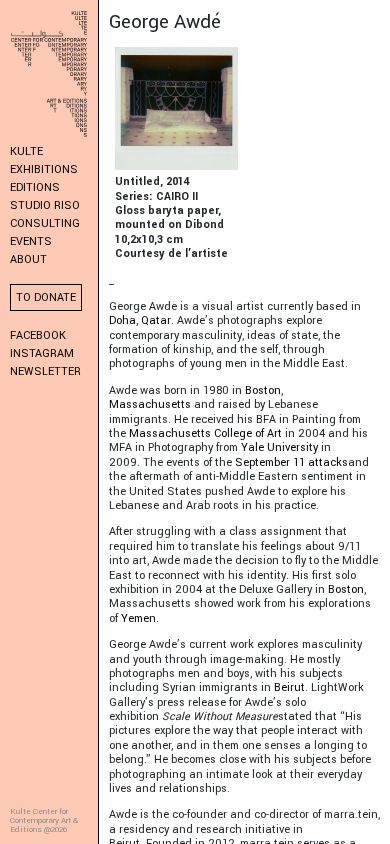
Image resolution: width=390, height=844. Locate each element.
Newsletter (45, 371)
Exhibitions (44, 169)
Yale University (279, 447)
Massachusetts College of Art (205, 433)
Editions (35, 187)
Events (31, 241)
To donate (46, 297)
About (28, 259)
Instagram (42, 353)
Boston (346, 589)
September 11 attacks (291, 462)
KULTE (26, 151)
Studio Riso (45, 205)
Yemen (138, 618)
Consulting (45, 223)
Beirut (289, 687)
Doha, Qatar (140, 320)
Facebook (38, 335)
